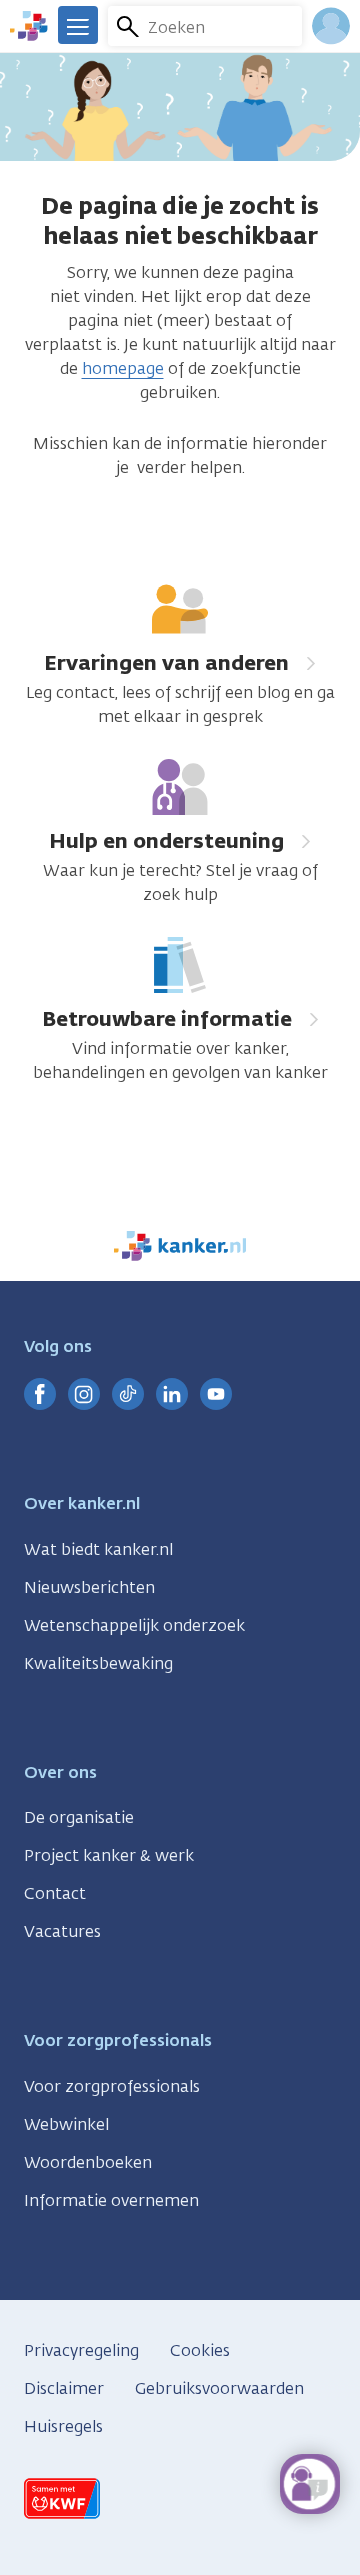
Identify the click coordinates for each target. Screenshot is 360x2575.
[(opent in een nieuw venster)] (40, 1394)
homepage (123, 368)
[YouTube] (216, 1394)
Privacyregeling (81, 2350)
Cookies (200, 2350)
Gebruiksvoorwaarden (219, 2388)
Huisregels (63, 2426)
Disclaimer (64, 2388)
